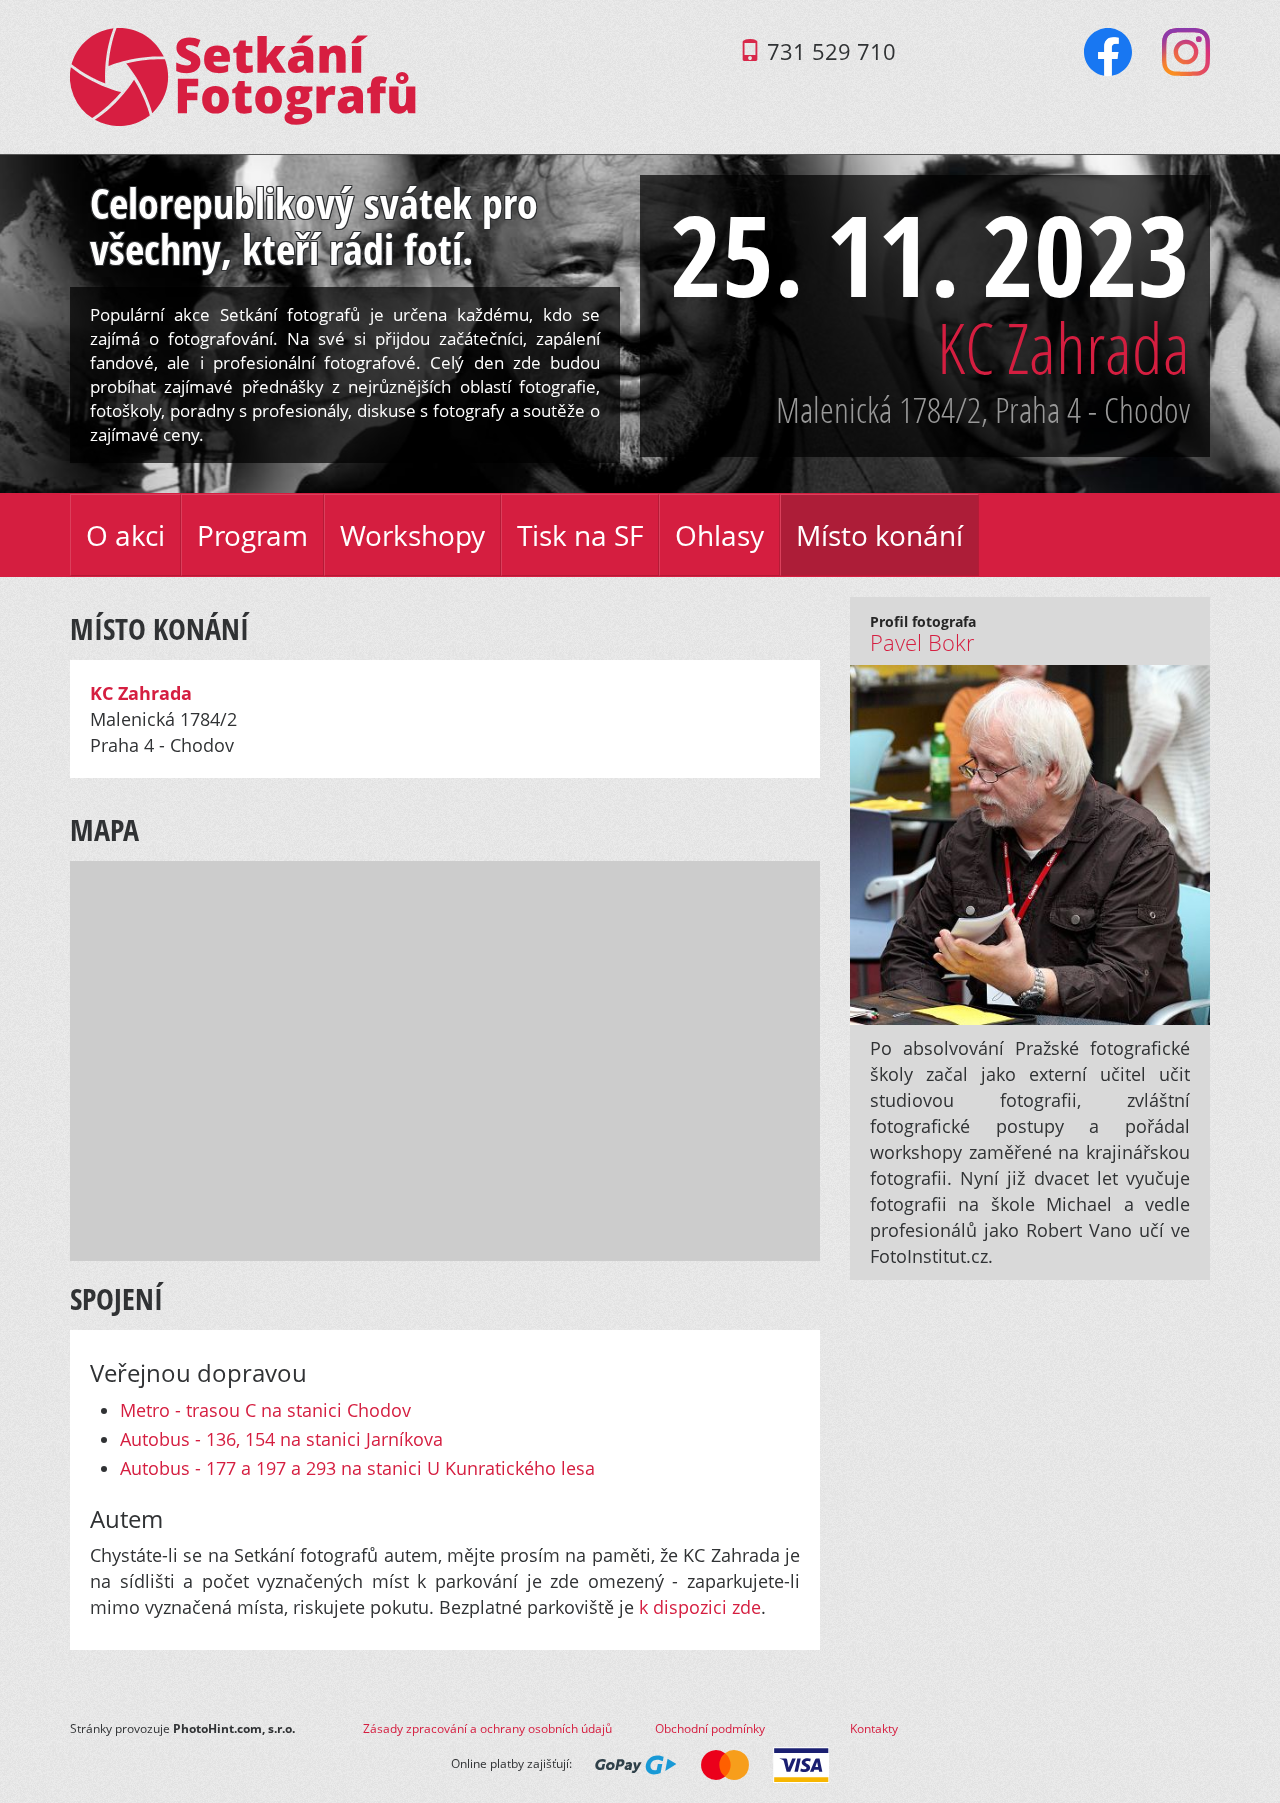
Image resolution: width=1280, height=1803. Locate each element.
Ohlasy (719, 535)
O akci (125, 535)
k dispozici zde (700, 1607)
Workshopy (412, 535)
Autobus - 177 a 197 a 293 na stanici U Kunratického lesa (357, 1468)
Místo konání (879, 535)
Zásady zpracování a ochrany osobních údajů (487, 1728)
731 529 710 (831, 51)
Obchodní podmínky (710, 1728)
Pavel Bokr (922, 642)
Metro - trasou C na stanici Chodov (265, 1410)
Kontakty (874, 1728)
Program (252, 535)
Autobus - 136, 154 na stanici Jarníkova (281, 1439)
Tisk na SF (580, 535)
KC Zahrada (1063, 347)
